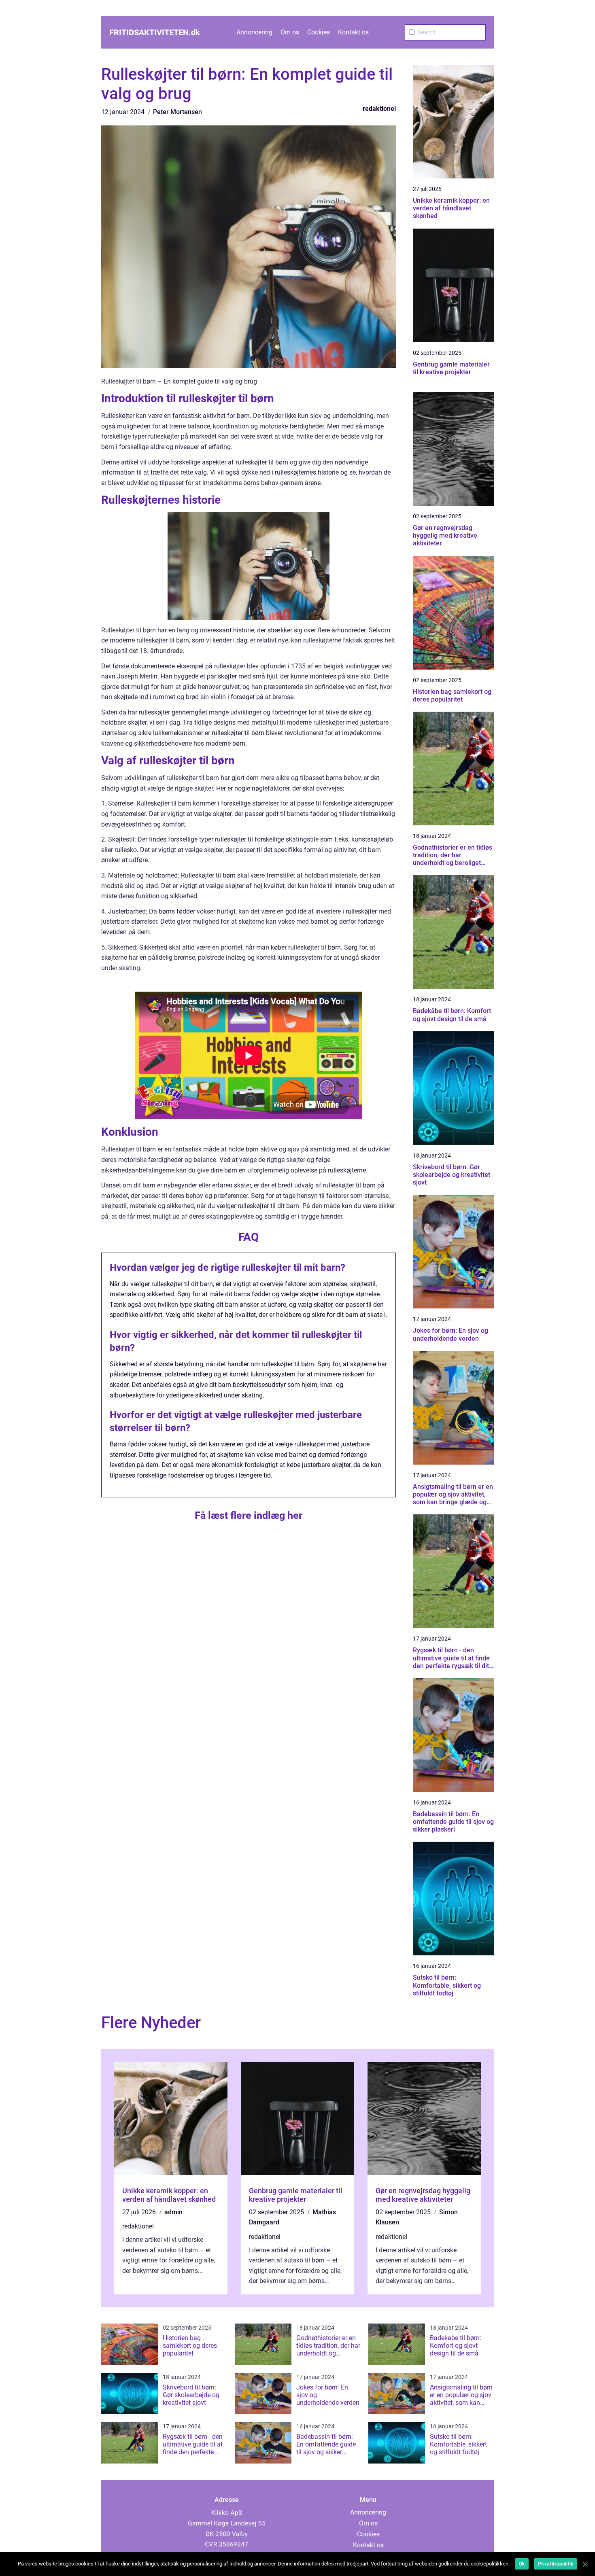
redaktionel (379, 109)
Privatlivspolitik (556, 2564)
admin (173, 2212)
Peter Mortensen (177, 112)
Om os (290, 32)
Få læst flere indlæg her (249, 1515)
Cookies (319, 32)
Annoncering (254, 32)
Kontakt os (353, 32)
